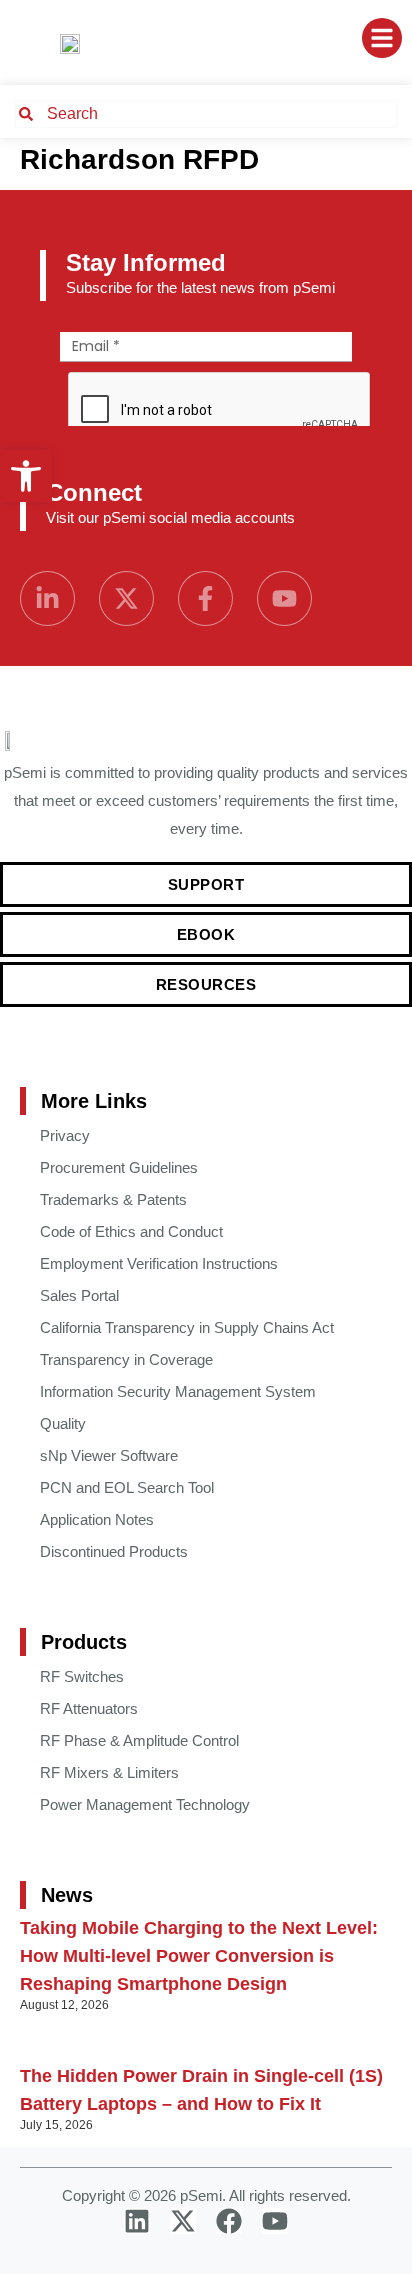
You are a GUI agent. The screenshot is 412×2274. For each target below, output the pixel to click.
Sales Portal (79, 1295)
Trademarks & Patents (113, 1199)
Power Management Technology (145, 1804)
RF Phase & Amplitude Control (139, 1740)
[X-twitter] (126, 598)
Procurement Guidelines (119, 1167)
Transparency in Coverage (126, 1359)
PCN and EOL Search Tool (127, 1487)
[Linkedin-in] (47, 598)
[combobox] (206, 114)
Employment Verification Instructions (159, 1263)
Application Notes (97, 1519)
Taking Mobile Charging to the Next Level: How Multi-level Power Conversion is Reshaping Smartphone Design (199, 1956)
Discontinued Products (114, 1551)
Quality (63, 1423)
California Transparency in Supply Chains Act (187, 1327)
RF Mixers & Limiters (109, 1772)
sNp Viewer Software (109, 1455)
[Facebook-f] (205, 598)
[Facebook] (229, 2221)
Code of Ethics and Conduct (131, 1231)
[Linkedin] (137, 2221)
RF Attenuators (89, 1708)
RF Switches (82, 1676)
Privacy (65, 1135)
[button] (26, 476)
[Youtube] (284, 598)
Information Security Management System (178, 1391)
